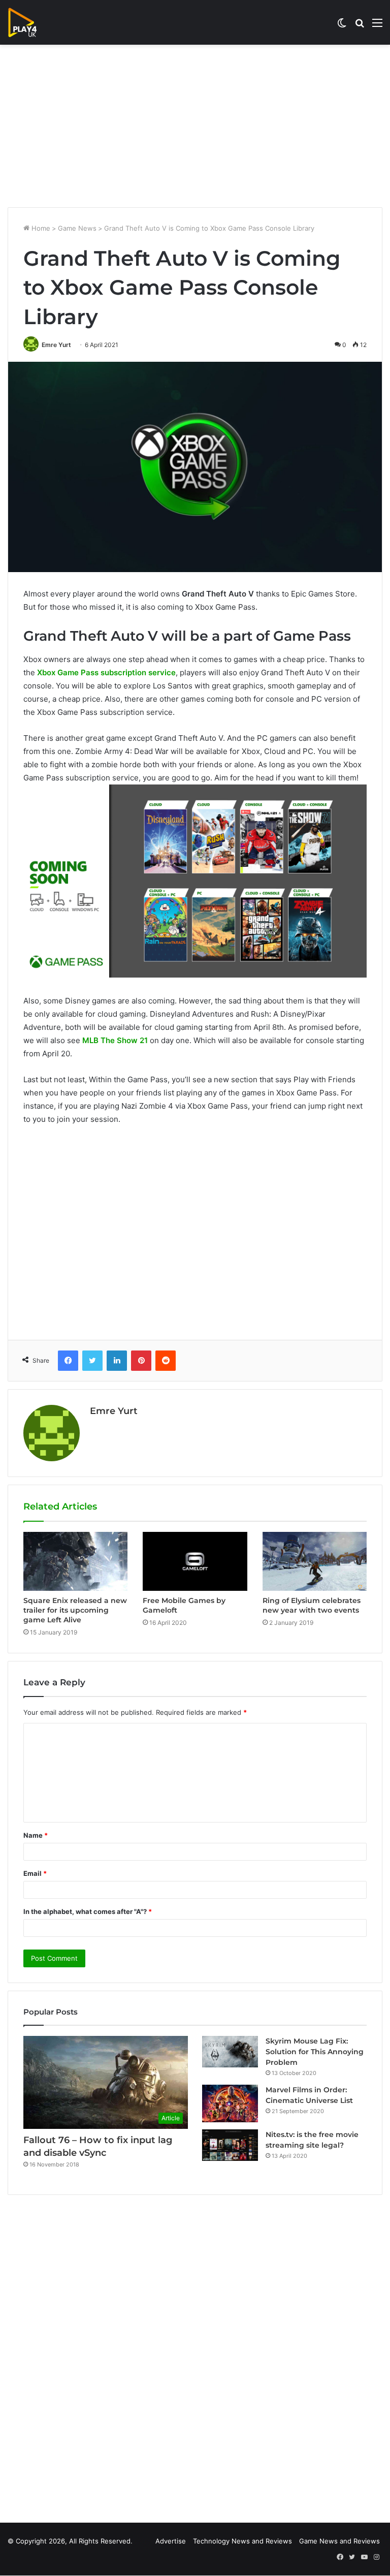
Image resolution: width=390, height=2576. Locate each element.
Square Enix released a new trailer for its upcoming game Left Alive (75, 1610)
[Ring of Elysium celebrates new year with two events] (315, 1561)
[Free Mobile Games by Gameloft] (195, 1561)
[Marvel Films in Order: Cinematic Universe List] (230, 2103)
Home (40, 228)
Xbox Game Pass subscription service (106, 672)
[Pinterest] (141, 1361)
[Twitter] (92, 1361)
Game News (77, 228)
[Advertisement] (195, 126)
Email (35, 1873)
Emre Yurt (56, 345)
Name (36, 1835)
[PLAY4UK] (31, 22)
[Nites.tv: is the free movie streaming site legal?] (230, 2145)
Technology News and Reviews (242, 2541)
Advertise (171, 2541)
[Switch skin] (342, 26)
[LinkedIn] (117, 1361)
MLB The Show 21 (115, 1040)
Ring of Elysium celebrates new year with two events (312, 1605)
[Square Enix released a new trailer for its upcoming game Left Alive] (75, 1561)
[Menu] (377, 26)
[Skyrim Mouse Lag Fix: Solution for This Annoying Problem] (230, 2052)
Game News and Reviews (339, 2541)
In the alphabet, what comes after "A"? (88, 1911)
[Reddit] (166, 1361)
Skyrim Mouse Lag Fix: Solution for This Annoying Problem (315, 2052)
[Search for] (360, 26)
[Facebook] (68, 1361)
